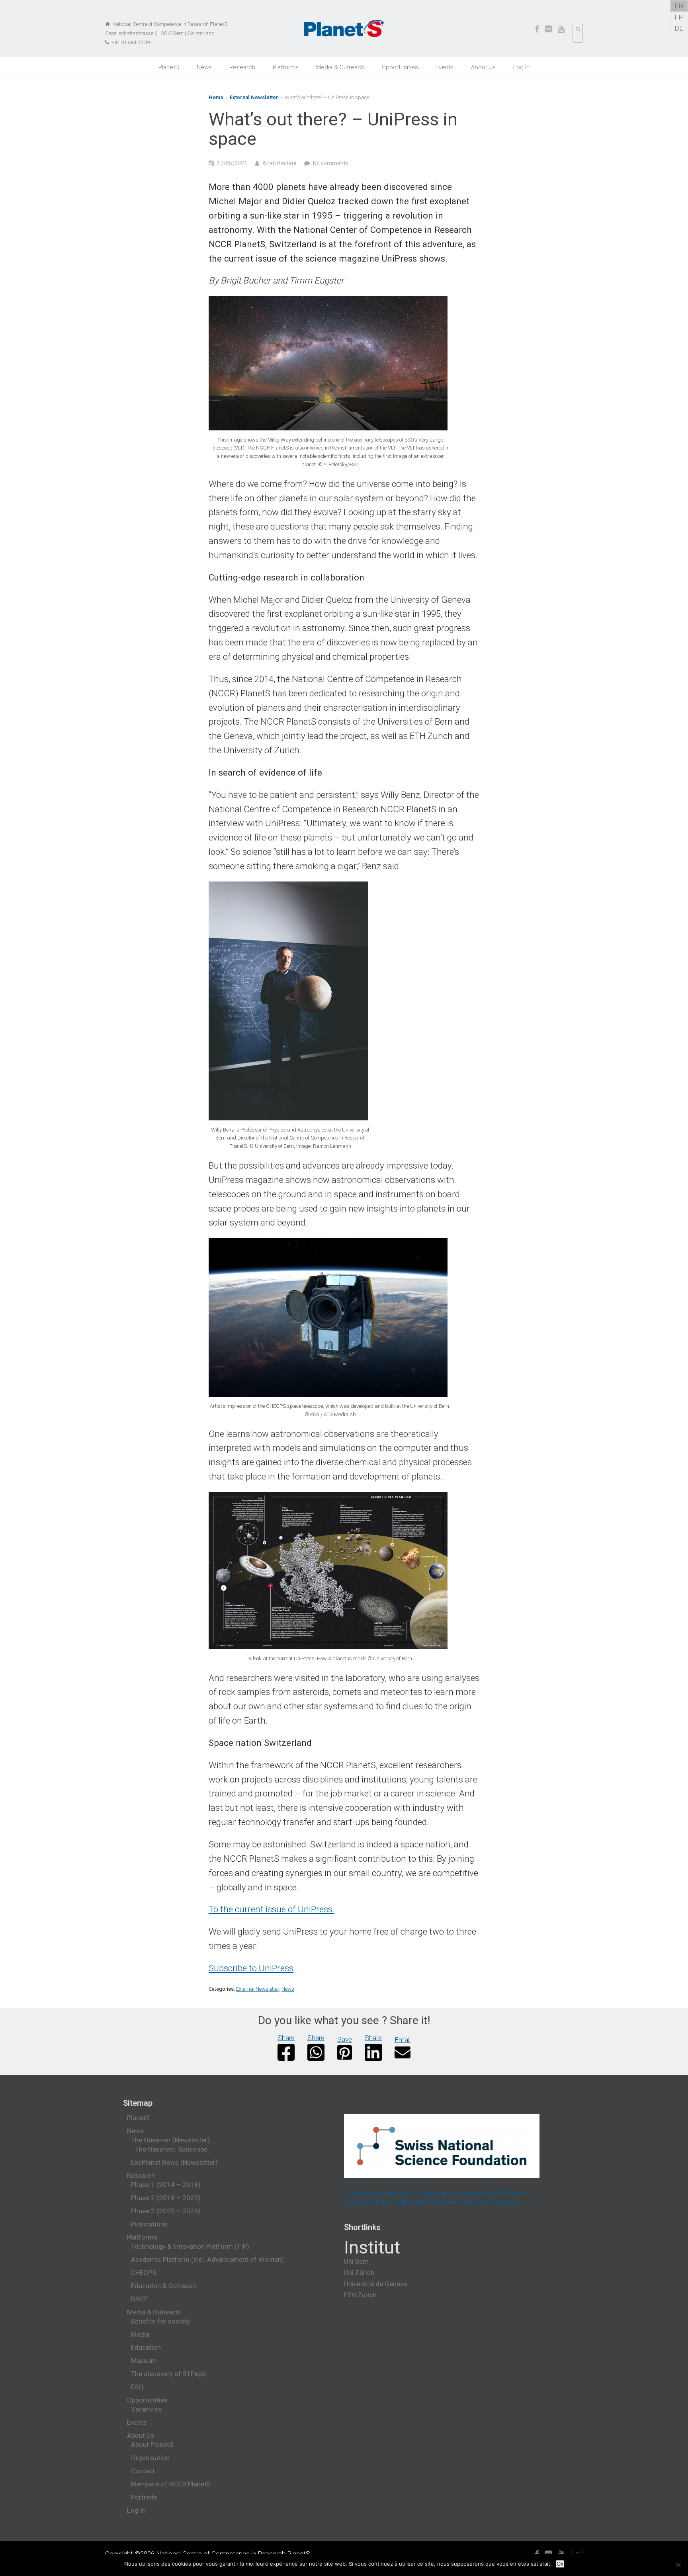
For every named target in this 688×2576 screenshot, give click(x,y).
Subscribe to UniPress (251, 1968)
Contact (143, 2471)
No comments (331, 163)
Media (140, 2334)
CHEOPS (144, 2273)
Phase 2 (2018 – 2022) (166, 2198)
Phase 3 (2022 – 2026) (166, 2211)
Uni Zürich (359, 2273)
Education (146, 2347)
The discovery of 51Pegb (168, 2374)
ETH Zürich (360, 2295)
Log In (521, 67)
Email (403, 2040)
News (204, 67)
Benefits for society (160, 2321)
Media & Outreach (340, 67)
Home (216, 97)
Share (286, 2038)
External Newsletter (254, 97)
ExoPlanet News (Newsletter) (174, 2162)
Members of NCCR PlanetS (171, 2484)
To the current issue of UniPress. (272, 1909)
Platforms (286, 67)
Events (445, 67)
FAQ (137, 2387)
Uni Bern (356, 2261)
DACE (139, 2299)
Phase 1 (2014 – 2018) (166, 2185)
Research (242, 67)
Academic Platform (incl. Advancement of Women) (207, 2259)
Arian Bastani (279, 163)
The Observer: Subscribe (171, 2149)
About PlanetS (152, 2445)
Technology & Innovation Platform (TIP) (190, 2246)
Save (345, 2039)
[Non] (678, 2565)
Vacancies (147, 2409)
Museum (144, 2361)
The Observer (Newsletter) (170, 2140)
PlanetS (169, 67)
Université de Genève (375, 2284)
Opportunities (400, 67)
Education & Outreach (163, 2286)
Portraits (144, 2497)
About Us (483, 67)
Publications (149, 2224)
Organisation (150, 2458)
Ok (560, 2564)
